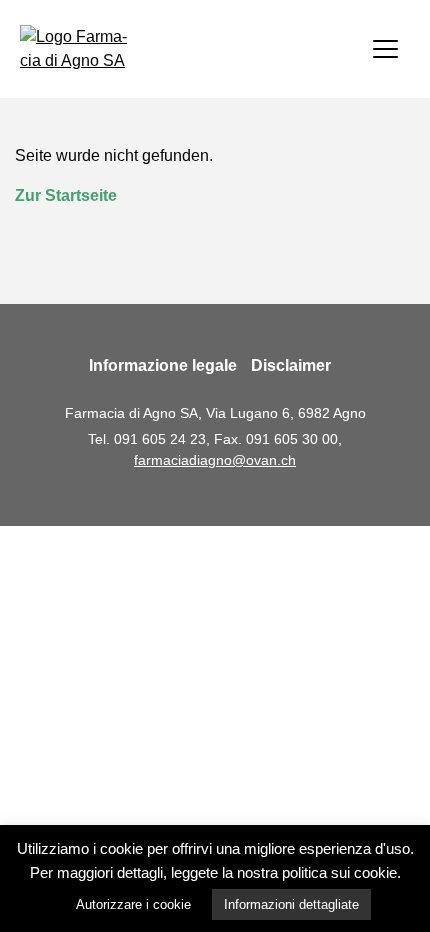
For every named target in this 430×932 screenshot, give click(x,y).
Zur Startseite (66, 195)
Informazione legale (163, 365)
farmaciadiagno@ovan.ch (215, 460)
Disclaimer (291, 365)
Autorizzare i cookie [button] (133, 904)
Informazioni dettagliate (291, 904)
